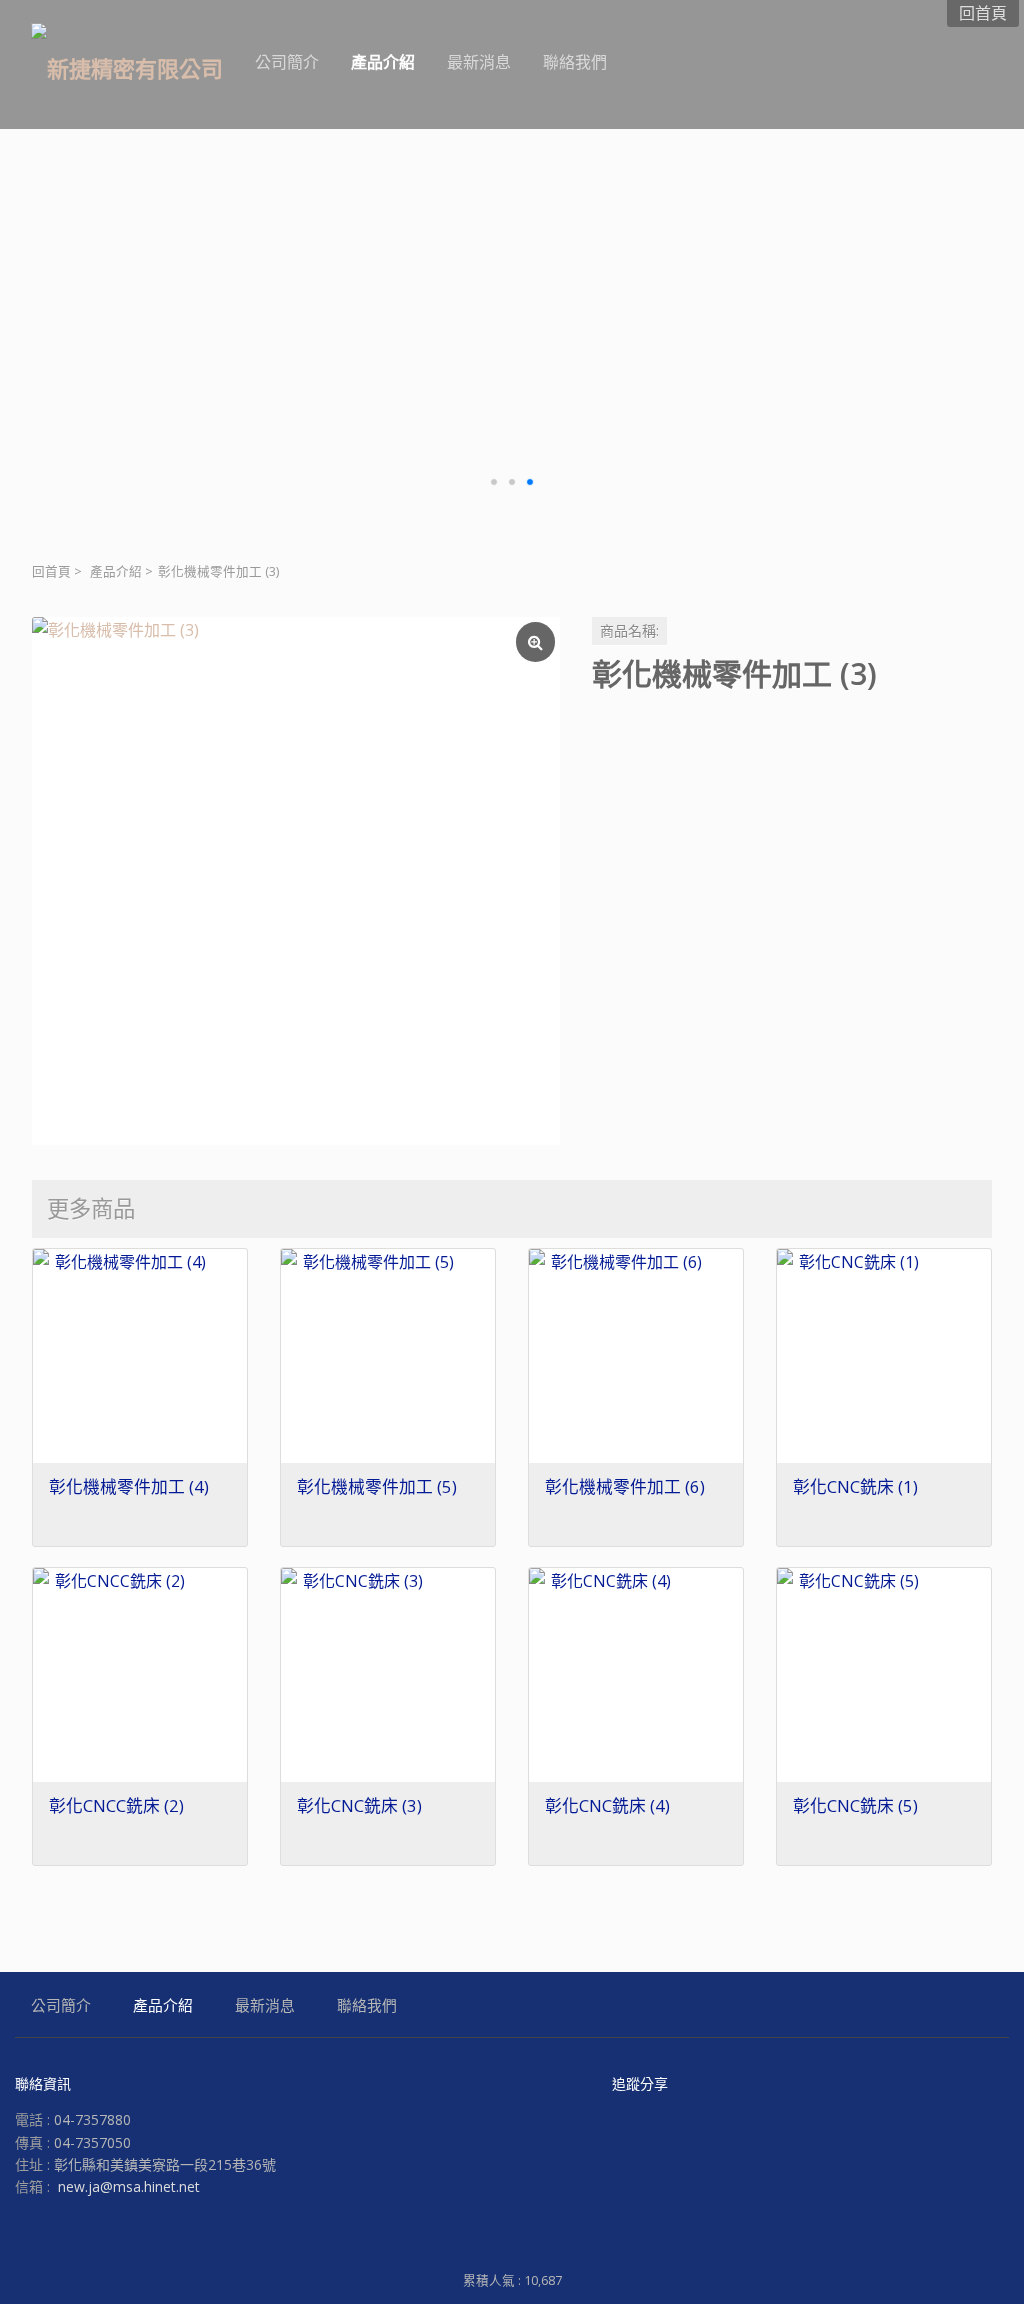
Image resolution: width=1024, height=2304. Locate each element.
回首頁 (51, 571)
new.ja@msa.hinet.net (129, 2186)
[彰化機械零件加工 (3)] (296, 881)
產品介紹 (116, 571)
